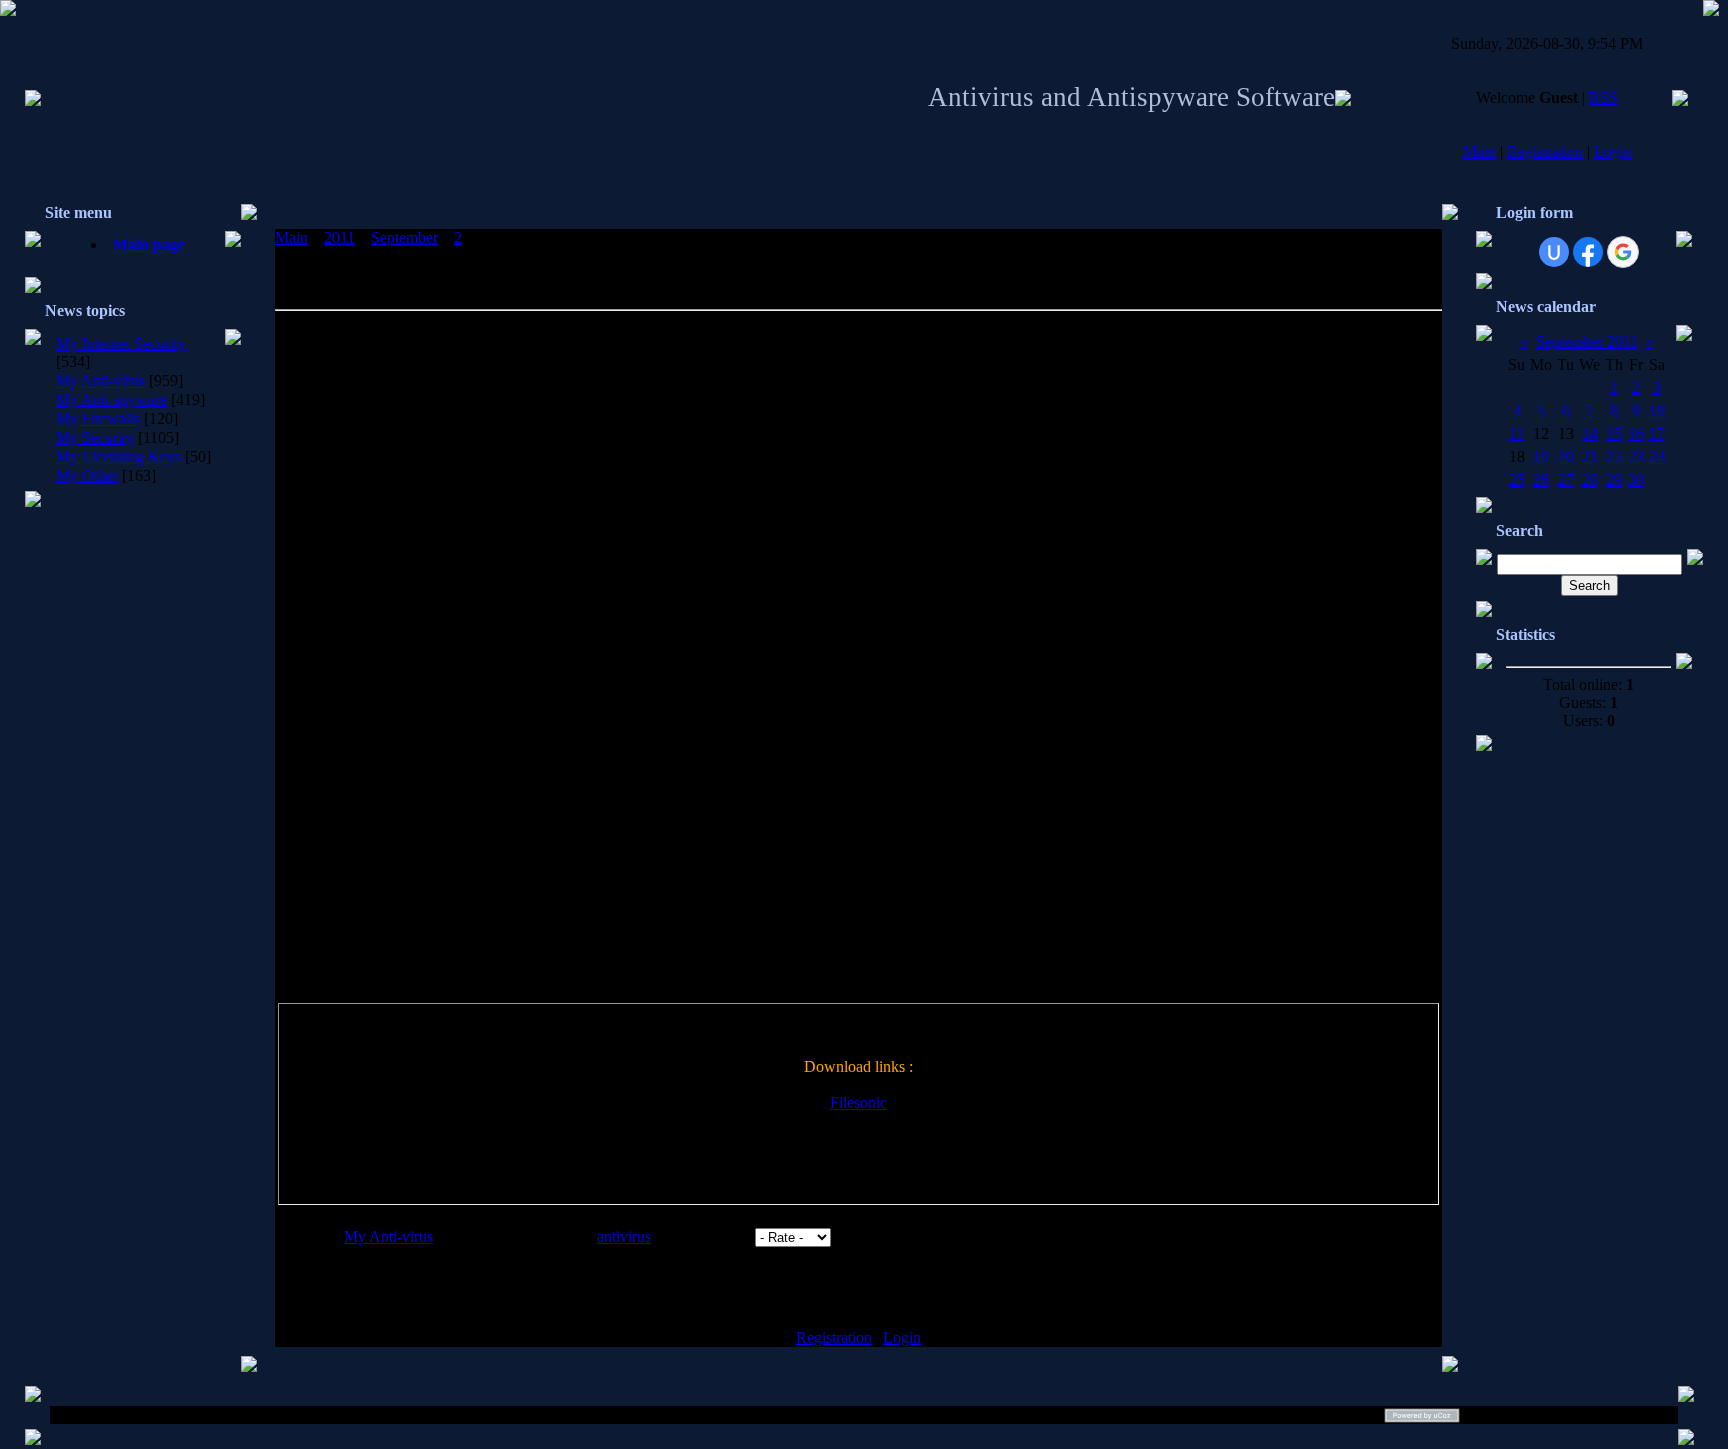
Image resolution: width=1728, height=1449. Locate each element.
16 (1636, 433)
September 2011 (1587, 341)
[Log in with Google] (1623, 252)
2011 (339, 237)
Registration (1545, 151)
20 (1566, 456)
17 (1657, 433)
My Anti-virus (100, 380)
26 (1541, 479)
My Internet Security (121, 343)
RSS (1603, 97)
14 (1590, 433)
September (404, 237)
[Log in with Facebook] (1588, 252)
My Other (87, 475)
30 (1636, 479)
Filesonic (858, 1102)
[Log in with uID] (1554, 252)
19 (1541, 456)
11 (1516, 433)
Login (1613, 151)
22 (1614, 456)
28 (1590, 479)
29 (1614, 479)
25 (1517, 479)
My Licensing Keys (118, 456)
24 (1657, 456)
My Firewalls (98, 418)
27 (1566, 479)
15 (1614, 433)
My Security (95, 437)
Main (1479, 151)
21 (1590, 456)
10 (1657, 410)
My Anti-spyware (111, 399)
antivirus (624, 1236)
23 (1636, 456)
